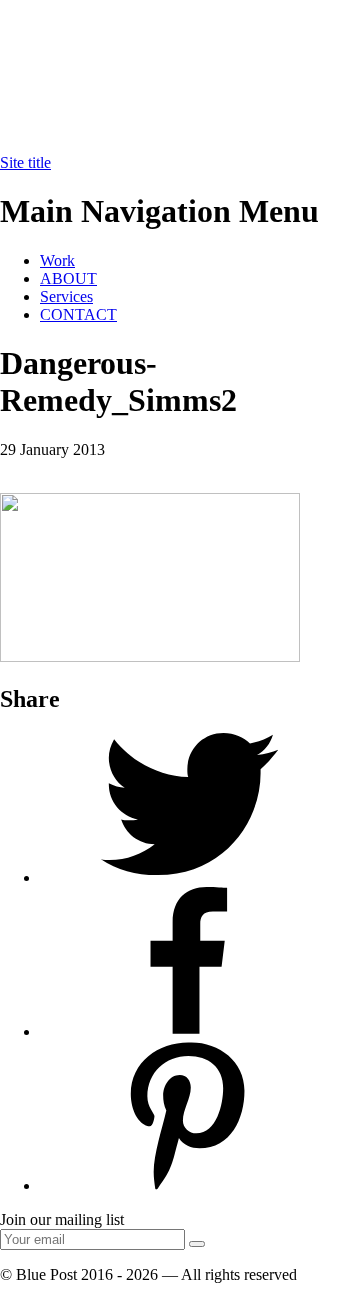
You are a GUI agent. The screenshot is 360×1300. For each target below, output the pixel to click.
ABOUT (68, 278)
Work (57, 260)
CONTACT (78, 314)
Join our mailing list (62, 1219)
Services (66, 296)
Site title (25, 162)
